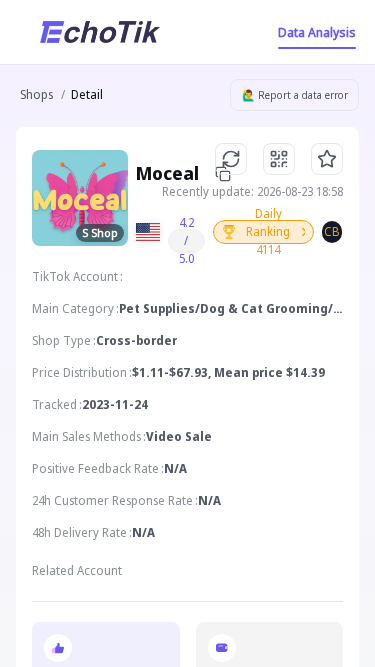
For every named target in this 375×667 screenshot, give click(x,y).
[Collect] (327, 159)
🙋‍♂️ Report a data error (295, 95)
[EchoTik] (100, 32)
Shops (36, 94)
